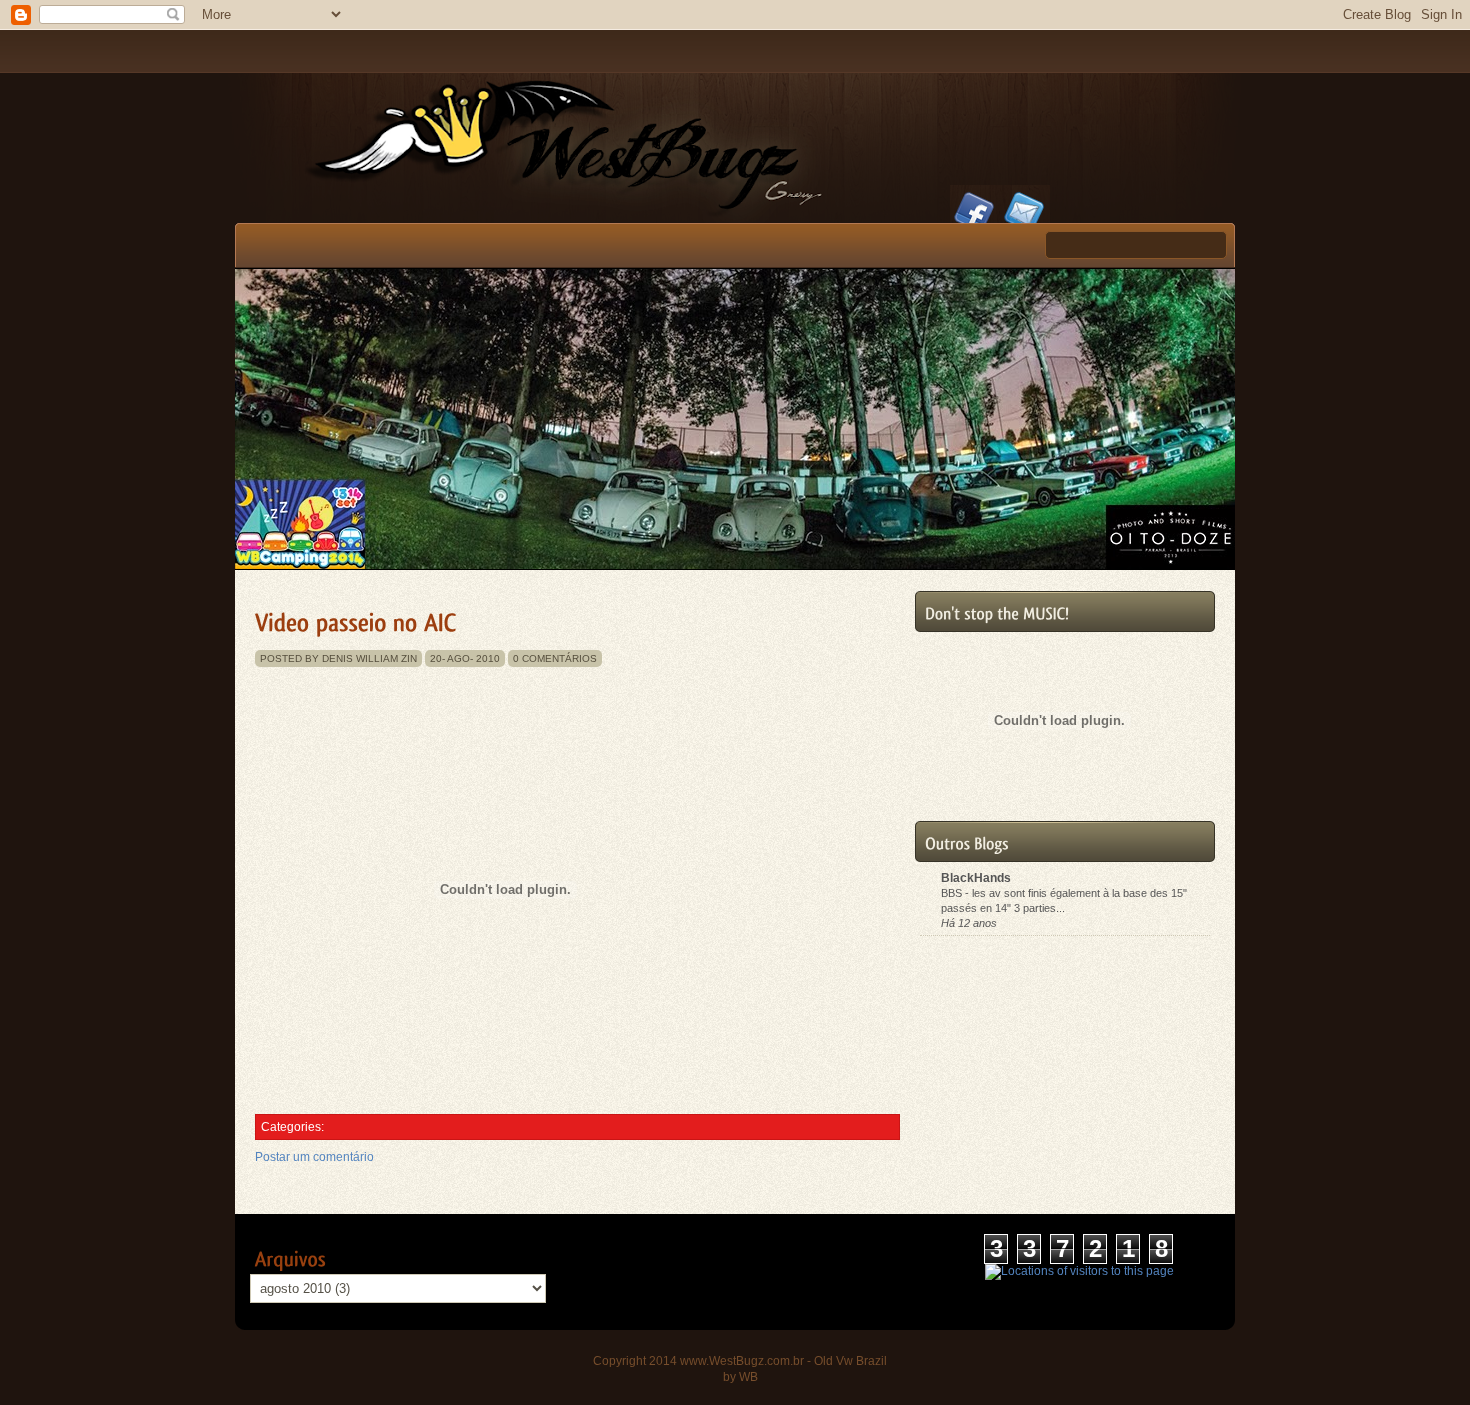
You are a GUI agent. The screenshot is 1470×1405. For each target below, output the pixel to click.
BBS (953, 893)
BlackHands (976, 878)
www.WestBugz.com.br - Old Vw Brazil (783, 1361)
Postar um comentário (314, 1157)
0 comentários (555, 658)
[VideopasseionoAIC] (356, 619)
